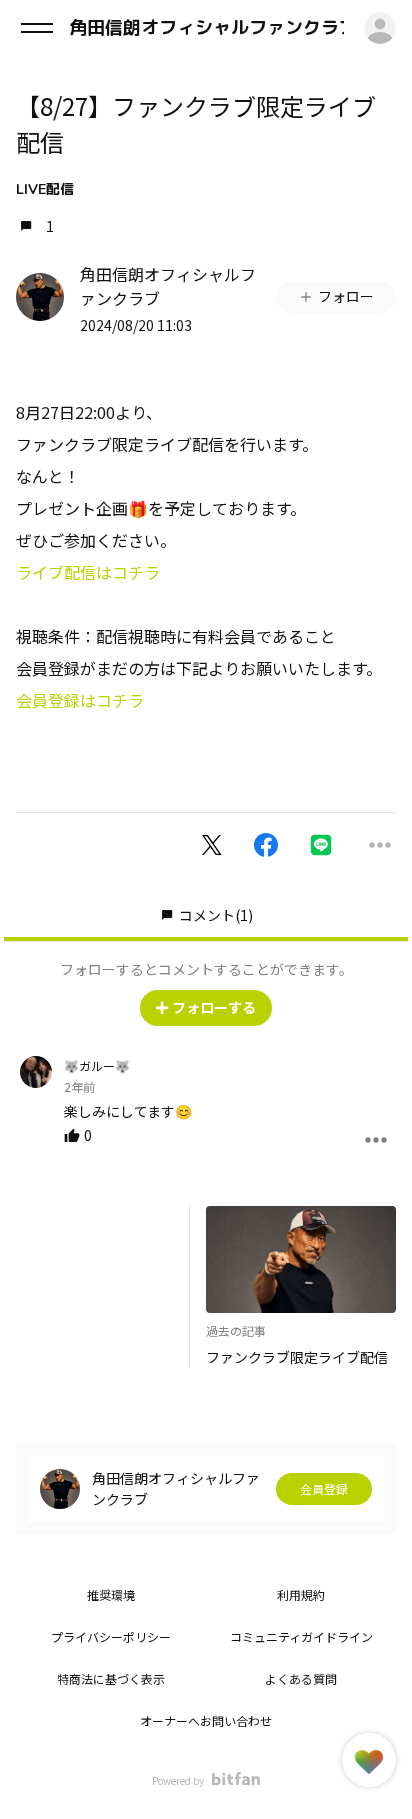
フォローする (214, 1007)
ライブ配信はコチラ (88, 572)
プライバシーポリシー (111, 1636)
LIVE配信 (45, 189)
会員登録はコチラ (80, 700)
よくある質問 (301, 1678)
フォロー (346, 296)
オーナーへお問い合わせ (206, 1720)
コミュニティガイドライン (301, 1636)
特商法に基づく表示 (111, 1678)
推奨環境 (111, 1594)
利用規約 (301, 1594)
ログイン (380, 28)
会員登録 (324, 1488)
